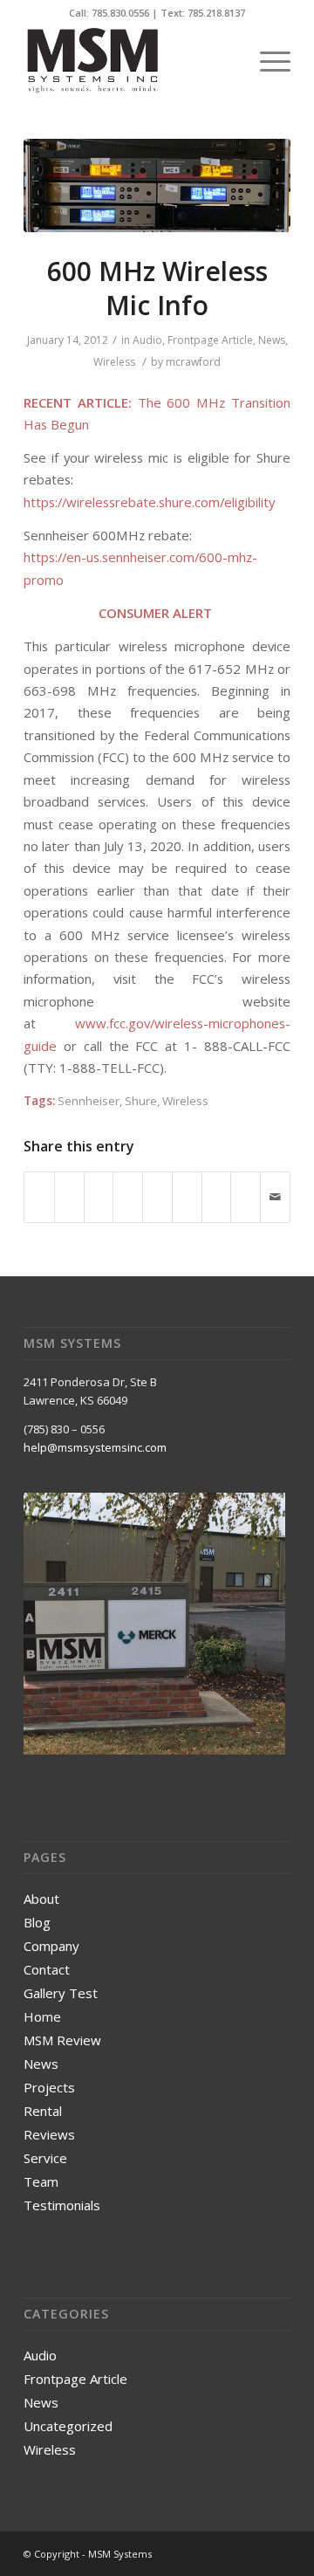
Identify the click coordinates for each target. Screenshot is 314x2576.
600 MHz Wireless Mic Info (157, 288)
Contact (47, 1969)
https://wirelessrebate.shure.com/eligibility (149, 502)
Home (42, 2016)
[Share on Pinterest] (128, 1188)
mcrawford (193, 362)
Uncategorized (68, 2426)
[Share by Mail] (275, 1197)
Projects (49, 2087)
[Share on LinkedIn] (157, 1188)
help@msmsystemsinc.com (95, 1447)
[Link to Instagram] (251, 2553)
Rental (43, 2111)
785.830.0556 (120, 13)
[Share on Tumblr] (187, 1188)
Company (51, 1946)
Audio (147, 340)
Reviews (49, 2134)
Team (41, 2181)
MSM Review (62, 2040)
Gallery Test (61, 1993)
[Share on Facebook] (39, 1188)
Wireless (114, 362)
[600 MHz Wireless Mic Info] (157, 185)
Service (45, 2158)
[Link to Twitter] (277, 2553)
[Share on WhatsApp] (99, 1188)
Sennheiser (89, 1101)
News (272, 340)
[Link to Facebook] (225, 2553)
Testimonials (62, 2205)
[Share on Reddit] (246, 1188)
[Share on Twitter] (69, 1188)
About (41, 1899)
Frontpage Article (210, 340)
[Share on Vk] (217, 1188)
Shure (141, 1101)
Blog (37, 1922)
